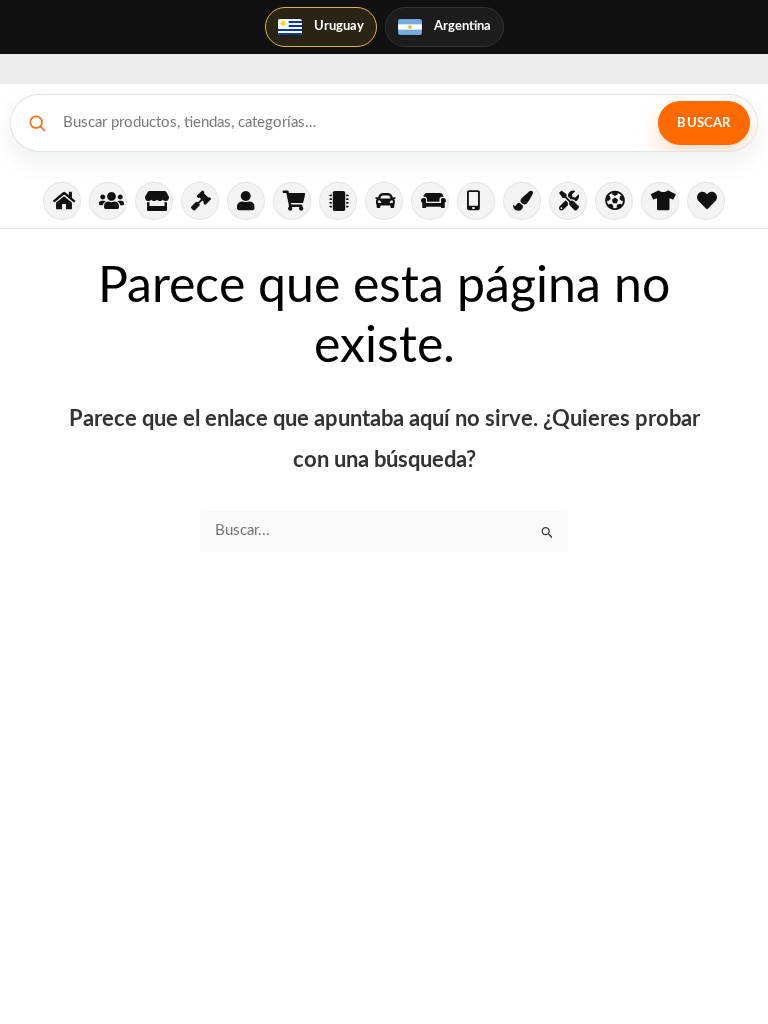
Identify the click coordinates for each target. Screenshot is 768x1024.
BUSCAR (703, 123)
